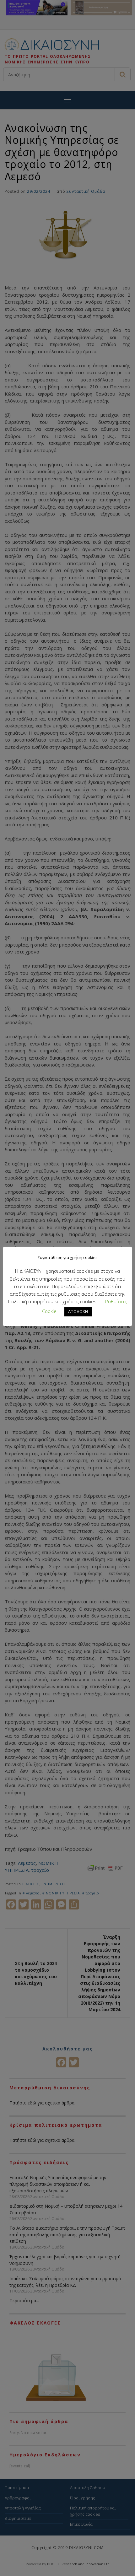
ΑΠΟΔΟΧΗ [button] (78, 1311)
